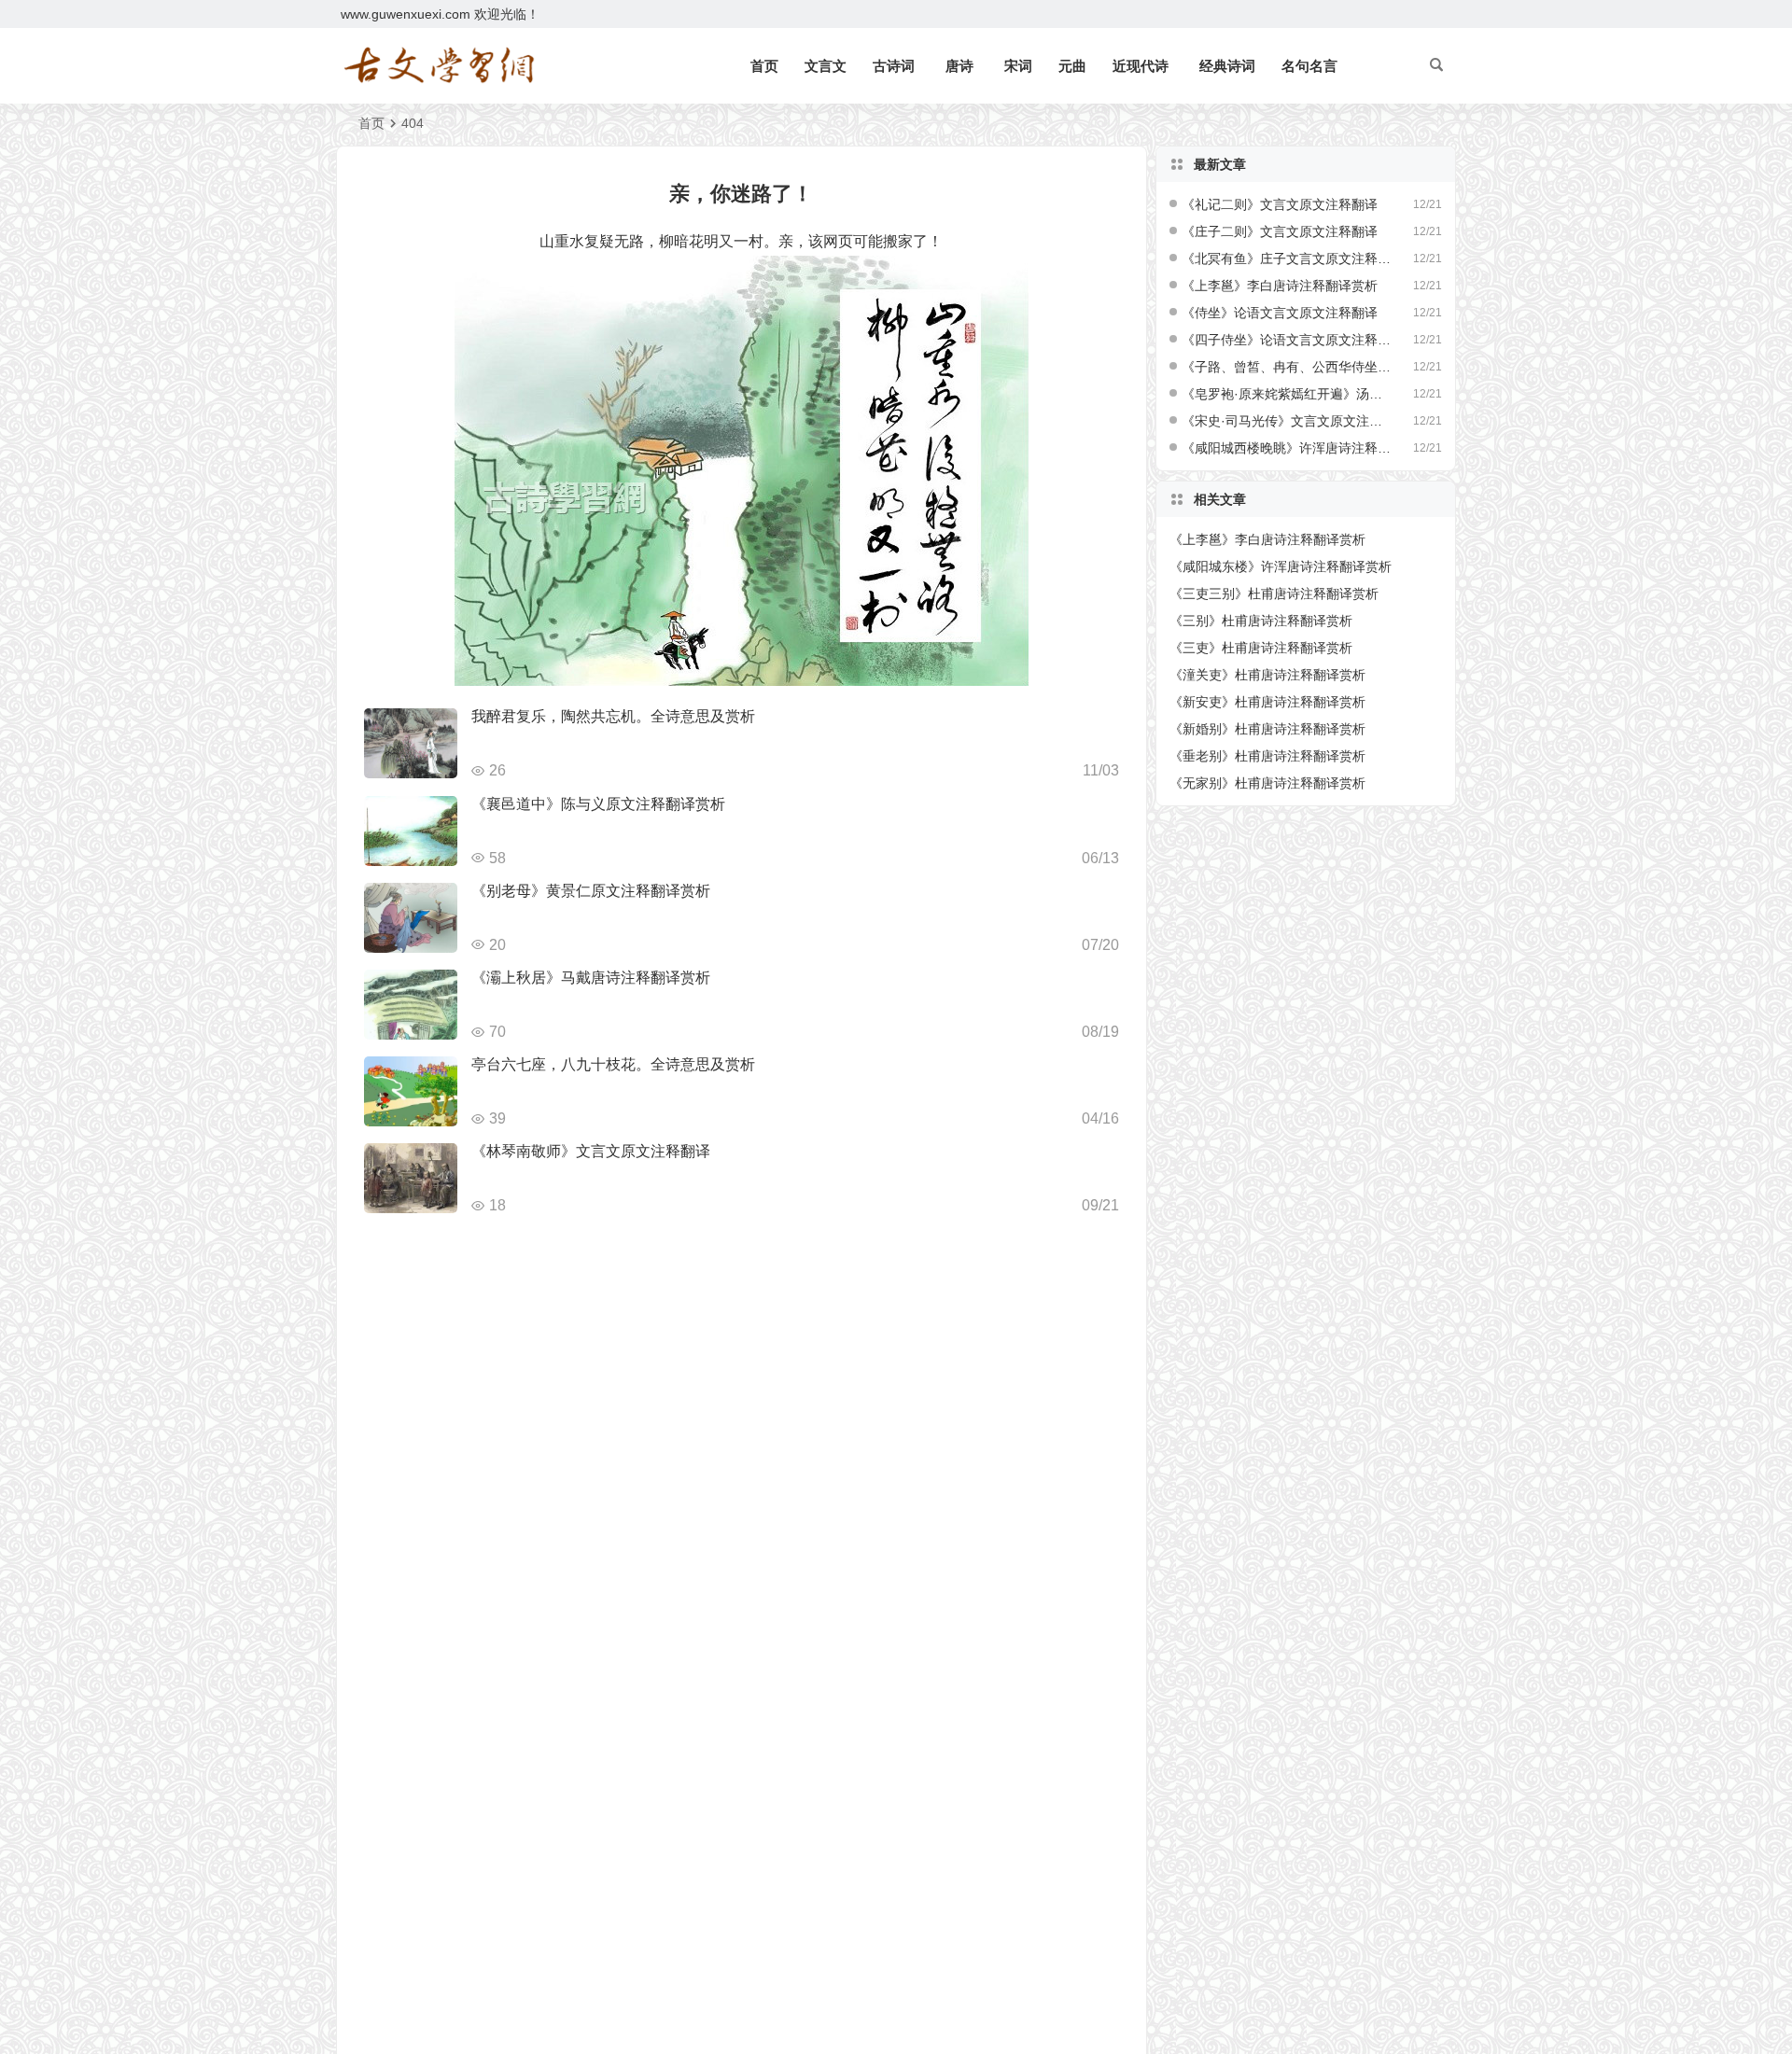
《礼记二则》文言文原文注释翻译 (1280, 204)
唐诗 (959, 66)
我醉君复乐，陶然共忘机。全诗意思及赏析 (613, 716)
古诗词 (894, 66)
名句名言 (1309, 66)
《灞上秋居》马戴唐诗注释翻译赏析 (591, 978)
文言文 (826, 66)
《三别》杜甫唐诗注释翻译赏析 (1261, 621)
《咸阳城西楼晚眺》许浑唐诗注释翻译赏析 (1287, 448)
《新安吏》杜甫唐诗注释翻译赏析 (1267, 702)
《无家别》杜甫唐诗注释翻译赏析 (1267, 783)
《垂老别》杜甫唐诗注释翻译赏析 (1267, 756)
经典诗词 (1227, 66)
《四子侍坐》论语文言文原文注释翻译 (1287, 340)
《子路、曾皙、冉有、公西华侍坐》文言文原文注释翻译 (1287, 367)
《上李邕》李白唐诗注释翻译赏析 (1280, 286)
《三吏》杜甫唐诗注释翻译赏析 (1261, 648)
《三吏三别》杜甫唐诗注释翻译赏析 (1274, 594)
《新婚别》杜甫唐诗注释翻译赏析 (1267, 729)
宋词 (1018, 66)
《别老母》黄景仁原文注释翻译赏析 (591, 891)
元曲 (1072, 66)
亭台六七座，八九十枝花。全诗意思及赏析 (613, 1064)
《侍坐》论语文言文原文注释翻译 (1280, 313)
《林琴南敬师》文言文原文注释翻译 (591, 1151)
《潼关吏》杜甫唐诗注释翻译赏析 (1267, 675)
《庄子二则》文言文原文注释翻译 (1280, 231)
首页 (764, 66)
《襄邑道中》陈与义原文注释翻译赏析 (598, 804)
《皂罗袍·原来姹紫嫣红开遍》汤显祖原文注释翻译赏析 (1287, 394)
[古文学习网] (439, 66)
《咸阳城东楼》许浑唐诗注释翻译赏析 (1281, 566)
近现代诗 (1141, 66)
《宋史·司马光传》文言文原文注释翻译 (1287, 421)
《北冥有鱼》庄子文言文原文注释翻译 (1287, 258)
